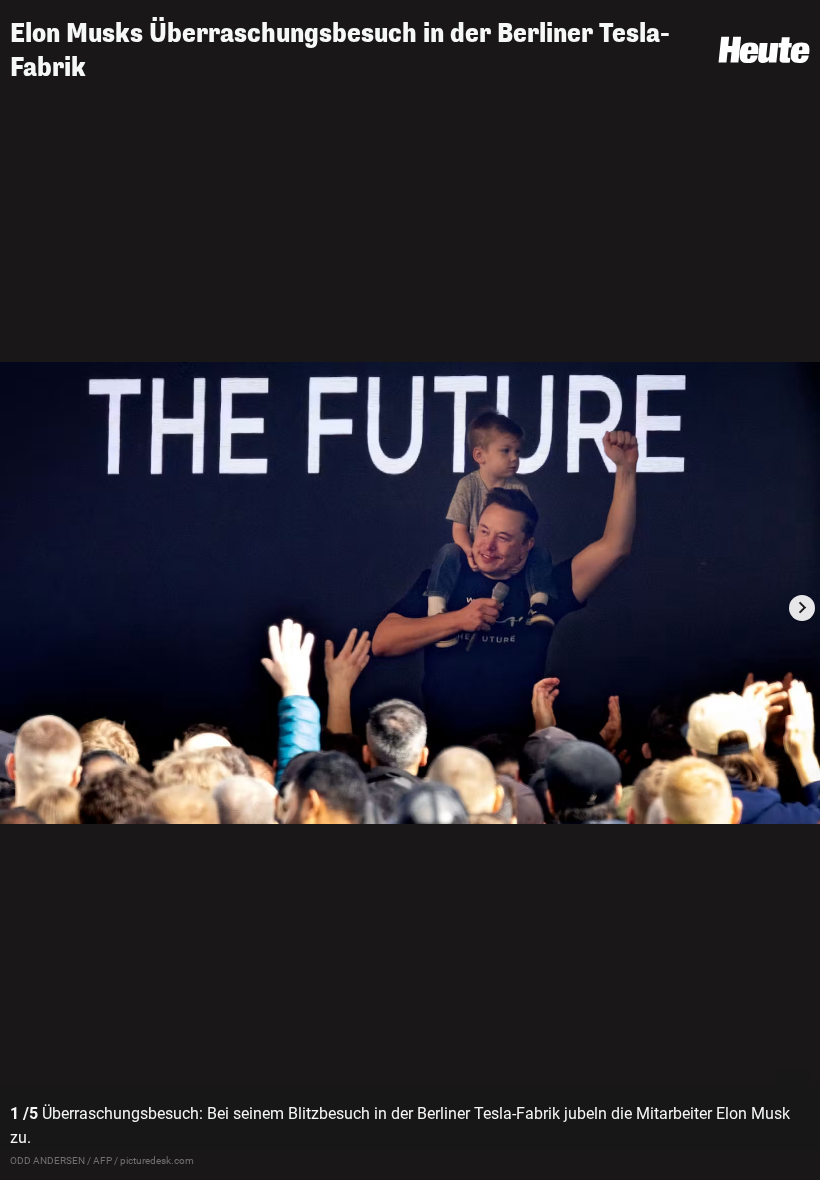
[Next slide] (802, 608)
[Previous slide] (18, 608)
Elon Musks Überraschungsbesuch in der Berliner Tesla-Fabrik (340, 50)
